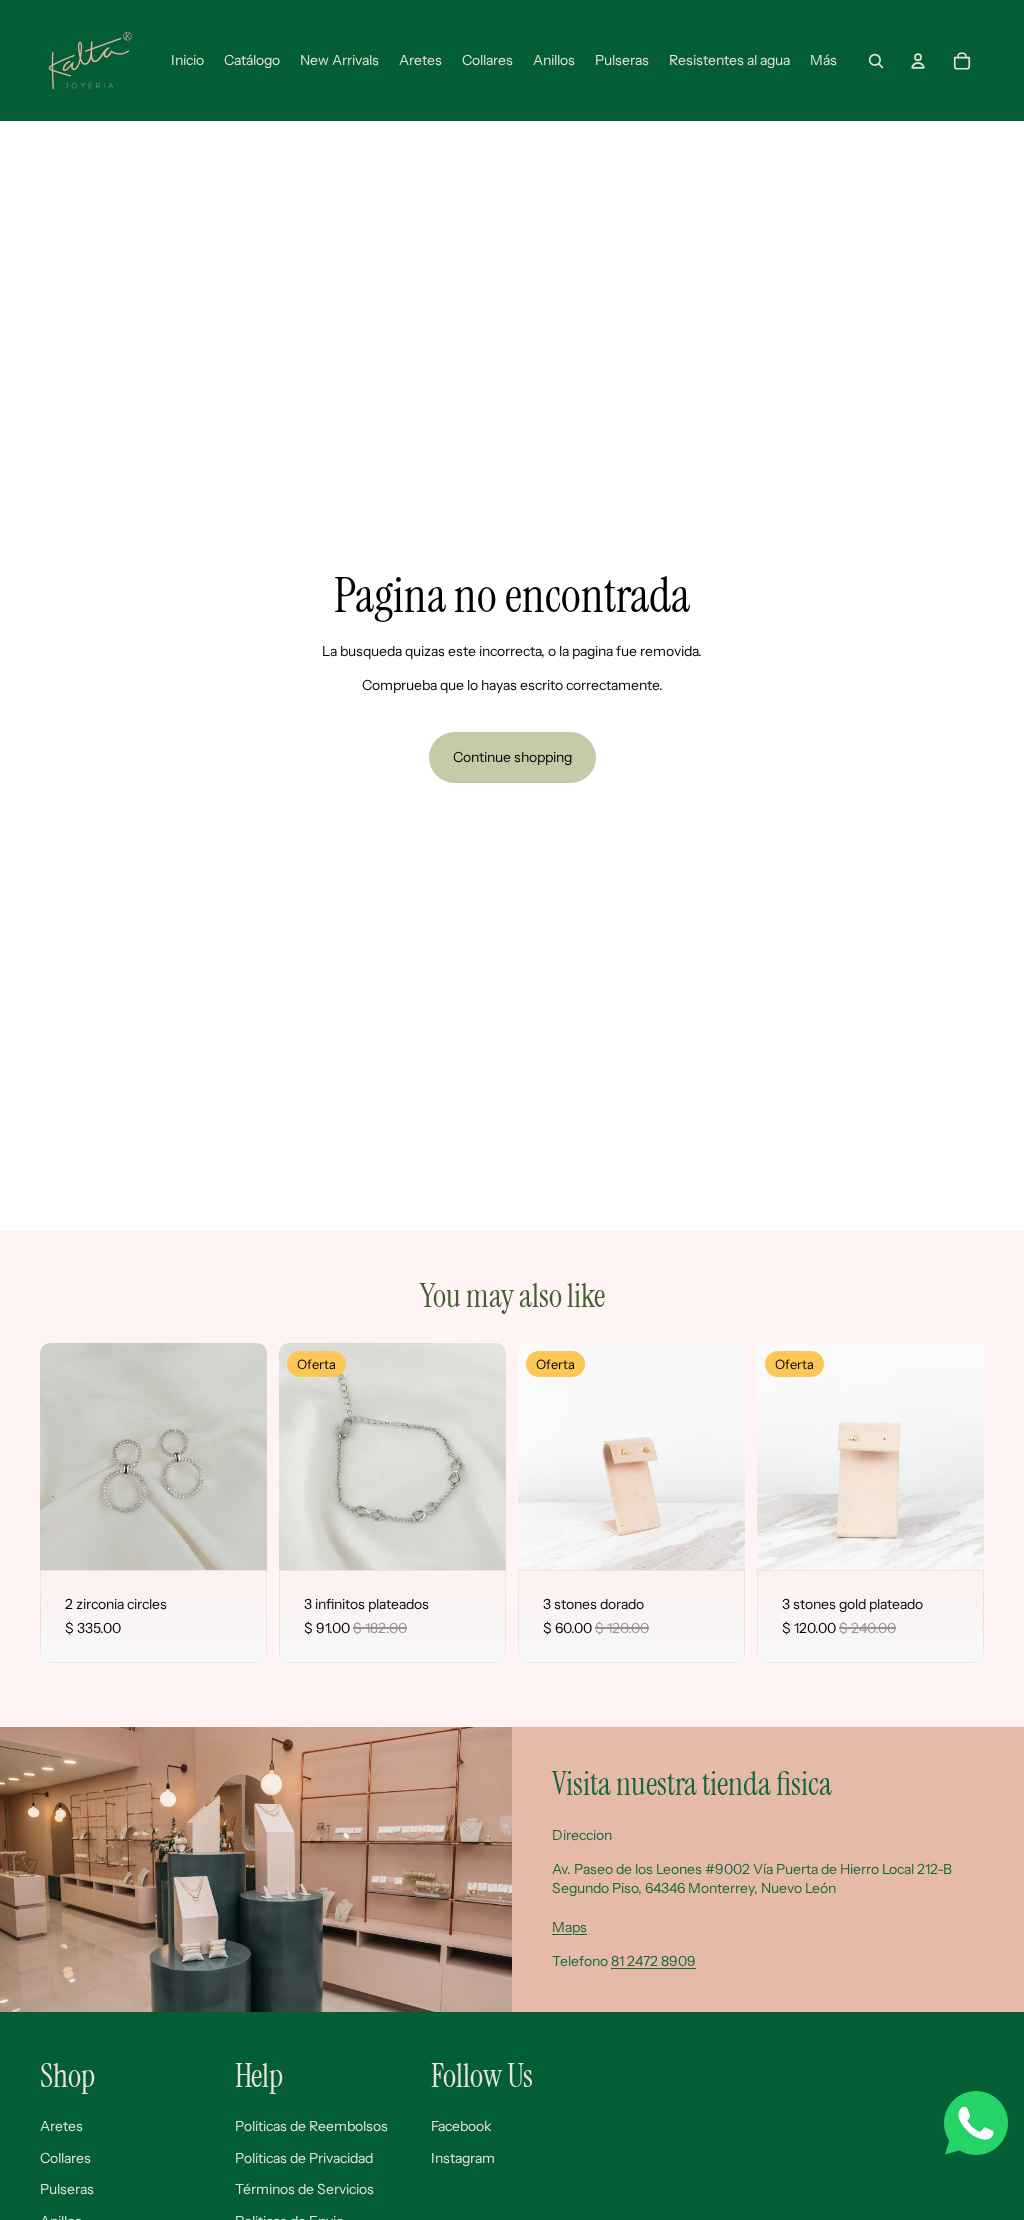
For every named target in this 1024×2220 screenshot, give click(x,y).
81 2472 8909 (653, 1961)
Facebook (461, 2126)
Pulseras (67, 2189)
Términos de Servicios (304, 2189)
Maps (569, 1927)
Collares (65, 2158)
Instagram (463, 2158)
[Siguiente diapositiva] (251, 1456)
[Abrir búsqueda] (876, 61)
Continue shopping (512, 757)
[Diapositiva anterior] (55, 1456)
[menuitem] (823, 61)
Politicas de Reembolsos (311, 2126)
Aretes (61, 2126)
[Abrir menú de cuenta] (918, 61)
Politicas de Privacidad (304, 2158)
